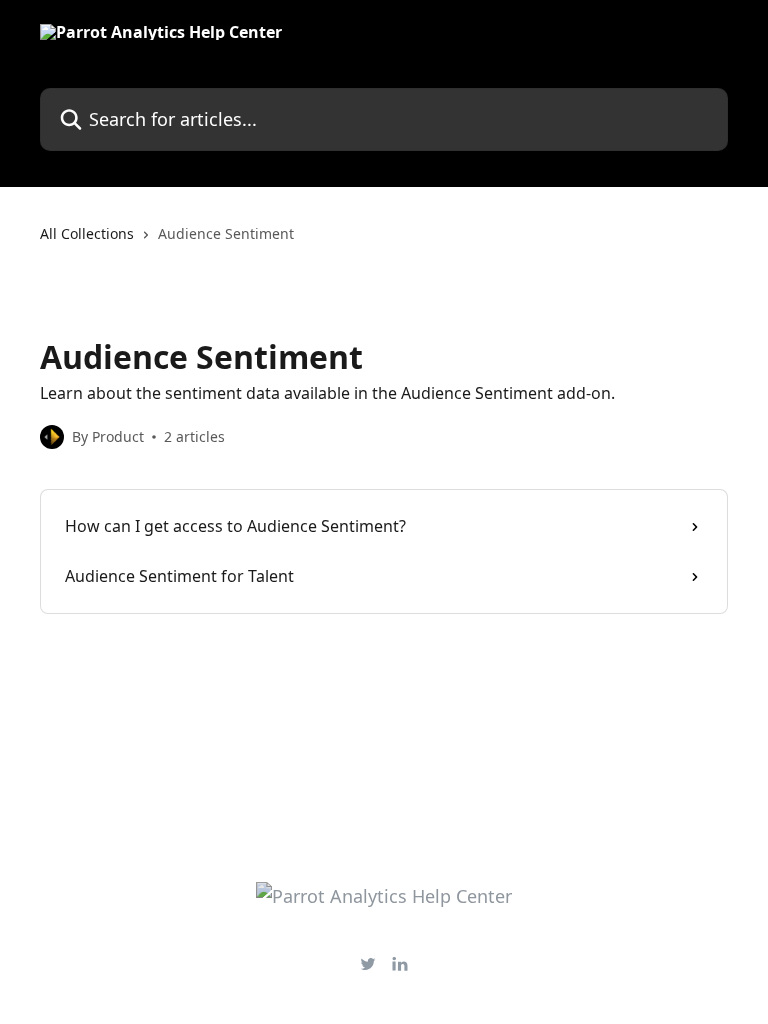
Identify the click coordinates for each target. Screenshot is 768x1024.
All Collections (87, 233)
